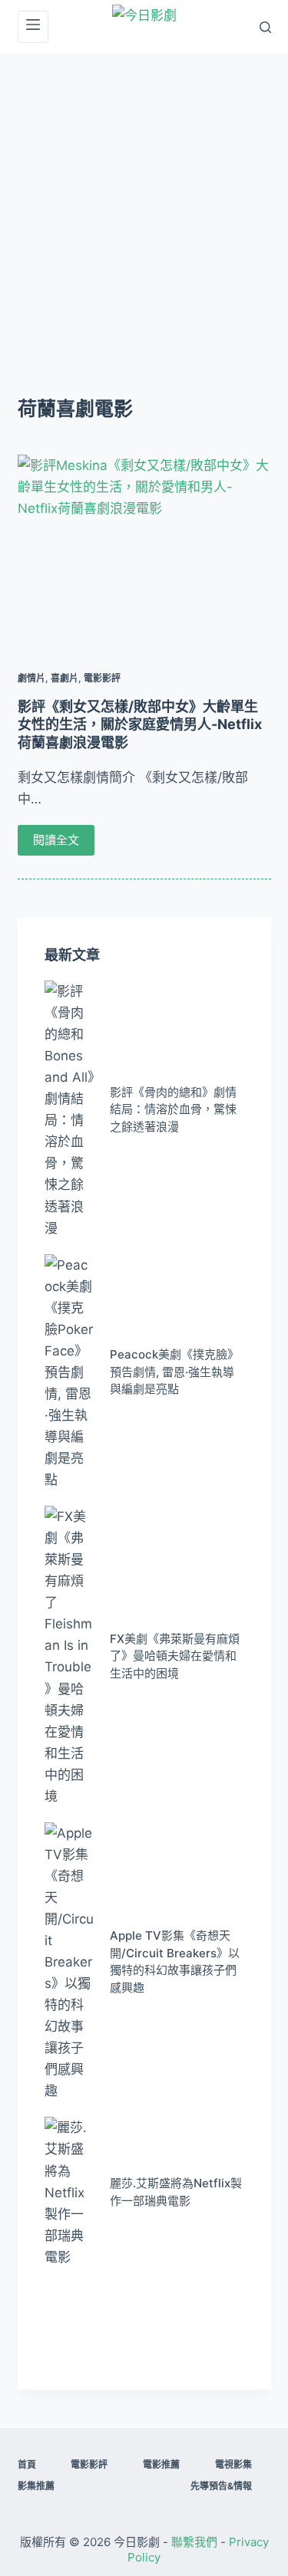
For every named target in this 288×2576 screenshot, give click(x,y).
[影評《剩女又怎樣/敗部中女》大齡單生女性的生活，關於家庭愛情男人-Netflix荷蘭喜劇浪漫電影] (144, 550)
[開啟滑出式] (33, 27)
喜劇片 (65, 678)
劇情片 (31, 678)
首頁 (27, 2464)
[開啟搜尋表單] (265, 27)
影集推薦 (36, 2486)
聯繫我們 (194, 2542)
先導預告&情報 (221, 2486)
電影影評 (102, 678)
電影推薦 (161, 2464)
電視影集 (233, 2464)
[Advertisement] (144, 205)
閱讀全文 (56, 840)
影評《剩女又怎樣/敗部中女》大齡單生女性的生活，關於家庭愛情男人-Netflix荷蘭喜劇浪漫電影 (140, 724)
